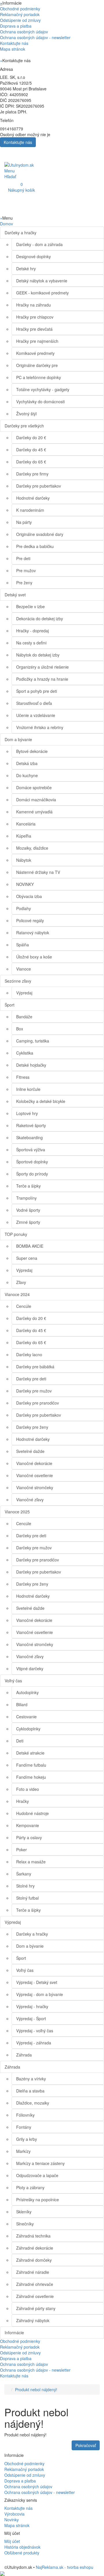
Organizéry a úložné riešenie (42, 667)
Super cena (27, 1258)
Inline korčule (28, 1089)
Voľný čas (13, 1681)
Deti (20, 1741)
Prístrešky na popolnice (38, 2200)
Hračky (23, 1801)
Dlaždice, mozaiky (33, 2103)
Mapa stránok (13, 49)
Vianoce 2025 (17, 1512)
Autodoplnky (27, 1692)
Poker (22, 1850)
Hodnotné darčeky (33, 498)
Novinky (12, 2520)
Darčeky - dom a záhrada (39, 244)
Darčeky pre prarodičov (38, 1403)
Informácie (14, 2333)
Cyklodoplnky (28, 1729)
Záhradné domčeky (34, 2260)
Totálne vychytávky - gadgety (43, 389)
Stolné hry (25, 1886)
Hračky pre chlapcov (35, 317)
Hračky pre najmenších (37, 341)
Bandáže (24, 1017)
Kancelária (26, 824)
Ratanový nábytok (33, 933)
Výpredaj (24, 993)
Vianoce (24, 969)
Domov (6, 224)
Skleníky (24, 2212)
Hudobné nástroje (32, 1813)
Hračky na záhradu (34, 305)
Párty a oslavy (29, 1837)
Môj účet (12, 2541)
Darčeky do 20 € (31, 437)
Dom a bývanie (18, 739)
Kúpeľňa (24, 836)
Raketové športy (31, 1125)
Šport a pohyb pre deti (37, 691)
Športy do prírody (32, 1174)
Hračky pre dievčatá (34, 329)
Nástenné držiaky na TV (38, 872)
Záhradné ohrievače (35, 2284)
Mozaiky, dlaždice (32, 848)
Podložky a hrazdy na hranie (42, 679)
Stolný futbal (27, 1898)
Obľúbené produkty (22, 2553)
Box (20, 1029)
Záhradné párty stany (36, 2308)
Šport (10, 1005)
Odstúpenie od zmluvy (20, 20)
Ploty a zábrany (30, 2187)
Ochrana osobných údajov (24, 32)
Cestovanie (26, 1717)
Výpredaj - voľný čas (35, 2031)
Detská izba (27, 763)
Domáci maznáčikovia (36, 800)
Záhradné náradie (33, 2272)
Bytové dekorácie (32, 751)
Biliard (22, 1704)
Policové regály (30, 920)
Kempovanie (28, 1825)
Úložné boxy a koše (34, 957)
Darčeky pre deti (31, 1379)
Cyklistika (25, 1053)
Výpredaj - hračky (32, 2006)
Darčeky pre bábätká (35, 1367)
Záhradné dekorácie (35, 2248)
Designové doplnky (34, 256)
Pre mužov (26, 570)
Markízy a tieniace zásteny (40, 2163)
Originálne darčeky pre (37, 365)
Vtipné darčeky (30, 1668)
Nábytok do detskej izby (38, 655)
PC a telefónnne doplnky (39, 377)
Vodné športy (28, 1210)
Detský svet (15, 595)
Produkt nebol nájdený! (36, 2389)
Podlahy (24, 908)
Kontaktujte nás (14, 43)
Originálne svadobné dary (40, 534)
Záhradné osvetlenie (35, 2296)
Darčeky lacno (29, 1354)
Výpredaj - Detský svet (37, 1982)
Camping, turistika (33, 1041)
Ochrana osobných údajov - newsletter (35, 37)
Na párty (24, 522)
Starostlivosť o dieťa (34, 703)
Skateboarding (29, 1137)
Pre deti (23, 558)
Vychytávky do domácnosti (40, 402)
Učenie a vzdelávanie (36, 715)
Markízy (23, 2151)
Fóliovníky (25, 2115)
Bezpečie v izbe (30, 606)
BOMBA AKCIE (30, 1246)
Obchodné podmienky (20, 9)
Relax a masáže (31, 1862)
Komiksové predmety (35, 353)
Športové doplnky (32, 1162)
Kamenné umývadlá (34, 812)
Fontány (24, 2127)
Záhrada (24, 2055)
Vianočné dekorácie (34, 1463)
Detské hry (26, 269)
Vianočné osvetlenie (35, 1475)
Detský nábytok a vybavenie (42, 281)
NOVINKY (25, 884)
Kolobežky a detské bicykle (41, 1101)
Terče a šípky (28, 1186)
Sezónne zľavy (18, 981)
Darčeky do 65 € (31, 462)
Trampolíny (26, 1198)
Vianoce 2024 (17, 1294)
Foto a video (28, 1789)
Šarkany (24, 1874)
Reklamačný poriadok (20, 14)
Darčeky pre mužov (34, 1391)
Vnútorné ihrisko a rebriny (40, 727)
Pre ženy (24, 583)
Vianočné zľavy (30, 1500)
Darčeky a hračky (21, 233)
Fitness (23, 1077)
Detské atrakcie (30, 1753)
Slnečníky (25, 2224)
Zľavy (21, 1282)
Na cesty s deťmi (31, 643)
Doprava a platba (16, 26)
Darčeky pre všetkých (24, 426)
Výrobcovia (14, 2514)
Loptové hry (27, 1113)
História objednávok (22, 2547)
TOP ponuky (16, 1234)
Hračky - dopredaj (32, 631)
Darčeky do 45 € (31, 450)
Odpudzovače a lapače (37, 2175)
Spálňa (23, 945)
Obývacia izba (29, 896)
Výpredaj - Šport (31, 2018)
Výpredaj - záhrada (34, 2043)
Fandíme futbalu (31, 1765)
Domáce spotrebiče (34, 787)
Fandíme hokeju (31, 1777)
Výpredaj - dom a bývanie (40, 1994)
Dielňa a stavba (30, 2091)
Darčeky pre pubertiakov (39, 486)
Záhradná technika (33, 2236)
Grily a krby (27, 2139)
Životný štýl (26, 414)
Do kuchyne (27, 775)
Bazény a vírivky (31, 2079)
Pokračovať (86, 2445)
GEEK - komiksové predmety (42, 293)
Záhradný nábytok (33, 2320)
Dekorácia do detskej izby (40, 619)
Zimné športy (28, 1222)
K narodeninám (30, 510)
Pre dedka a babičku (35, 546)
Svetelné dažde (30, 1451)
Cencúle (24, 1306)
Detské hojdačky (31, 1065)
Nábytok (24, 860)
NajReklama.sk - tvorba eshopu (65, 2567)
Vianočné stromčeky (35, 1487)
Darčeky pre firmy (32, 474)
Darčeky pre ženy (32, 1427)
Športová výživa (31, 1150)
